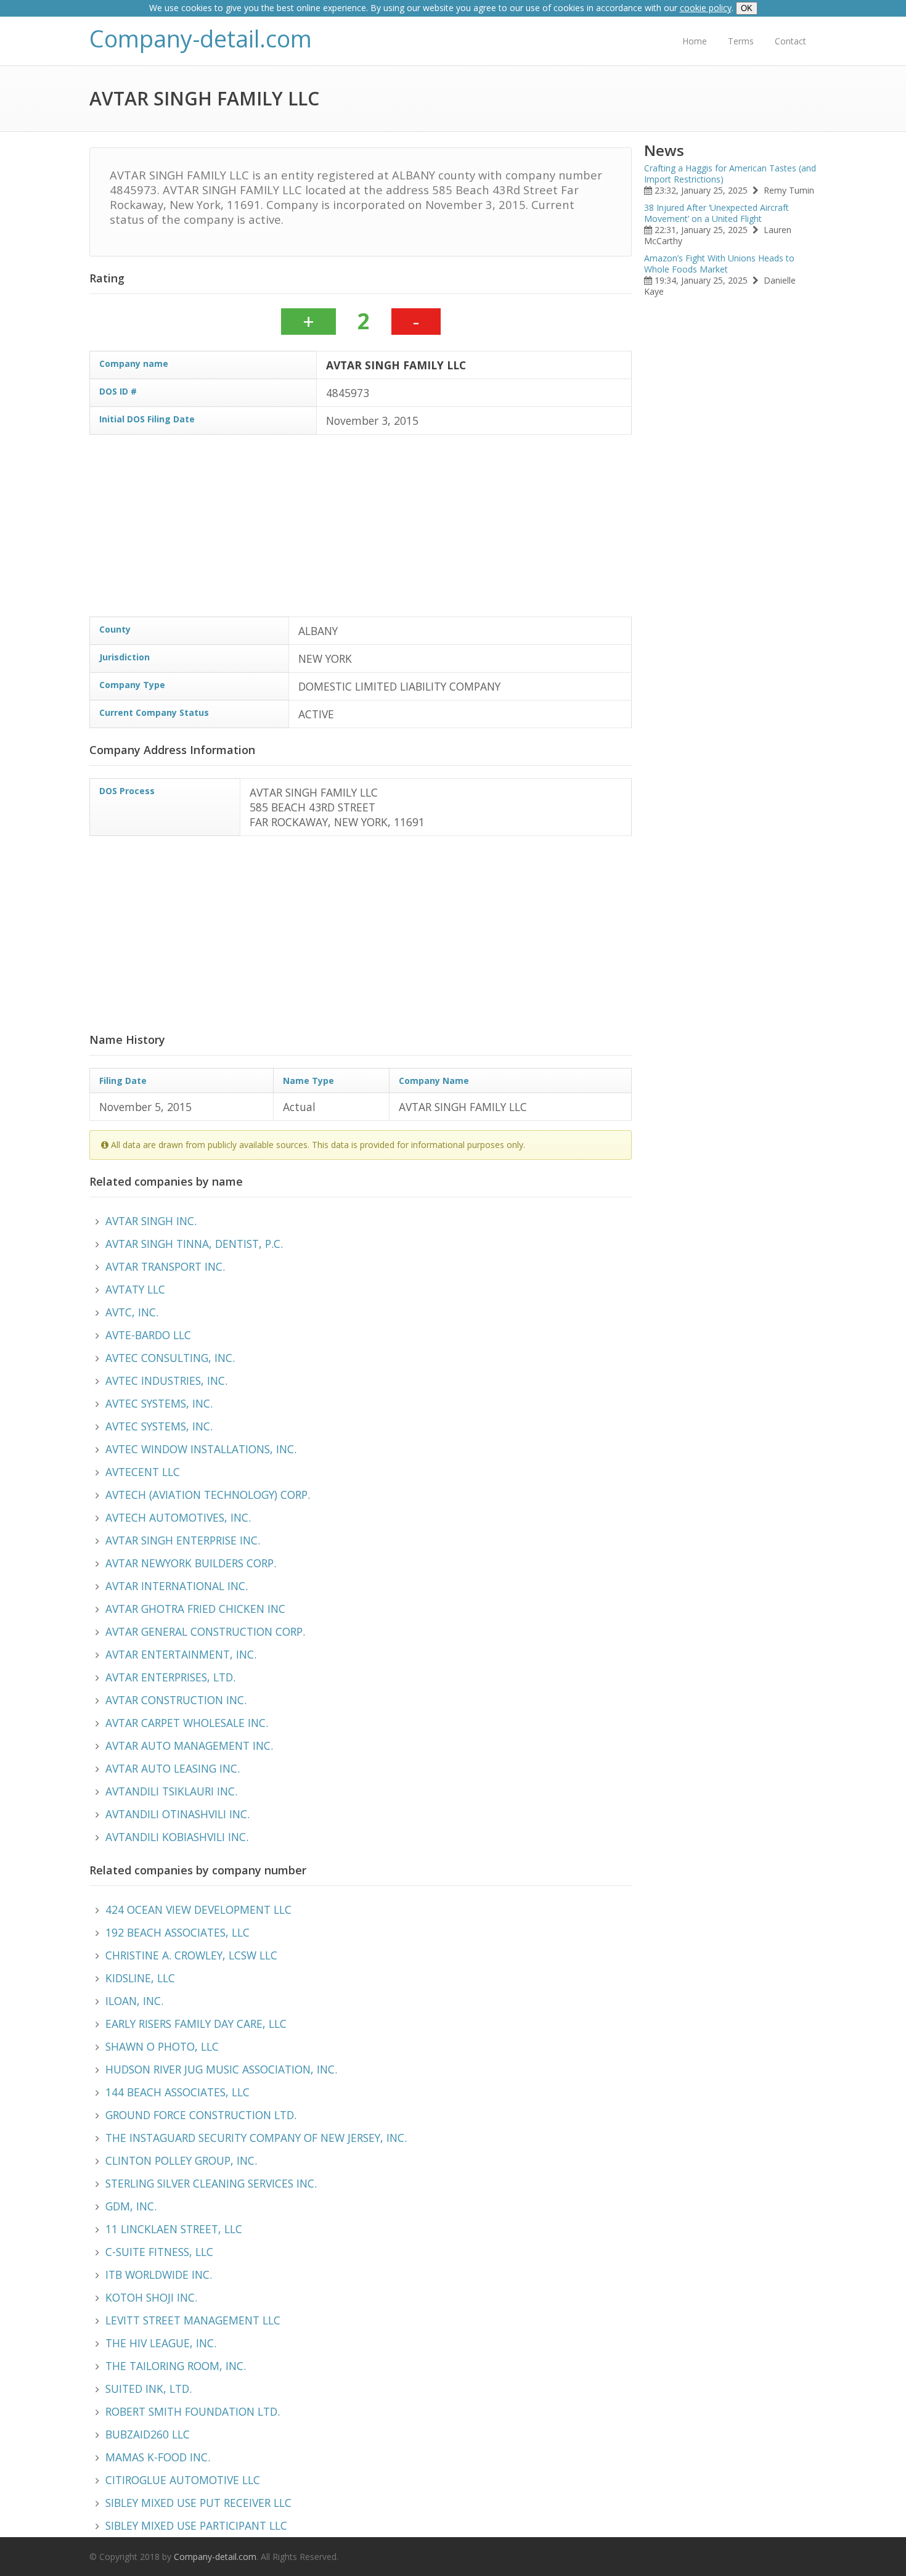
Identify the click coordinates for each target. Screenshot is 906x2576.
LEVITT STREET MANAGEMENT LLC (193, 2320)
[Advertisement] (361, 530)
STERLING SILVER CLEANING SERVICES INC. (211, 2183)
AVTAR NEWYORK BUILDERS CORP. (191, 1563)
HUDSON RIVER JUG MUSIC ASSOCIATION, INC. (221, 2069)
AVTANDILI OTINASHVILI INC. (178, 1814)
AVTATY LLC (135, 1289)
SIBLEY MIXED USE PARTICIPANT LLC (196, 2525)
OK (747, 8)
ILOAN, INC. (134, 2001)
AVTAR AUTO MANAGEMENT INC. (189, 1745)
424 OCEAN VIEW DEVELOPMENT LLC (198, 1909)
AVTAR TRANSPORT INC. (165, 1266)
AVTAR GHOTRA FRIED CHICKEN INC (195, 1609)
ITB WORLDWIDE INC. (159, 2275)
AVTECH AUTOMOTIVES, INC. (178, 1517)
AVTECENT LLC (143, 1472)
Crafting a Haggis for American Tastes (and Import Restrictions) (730, 174)
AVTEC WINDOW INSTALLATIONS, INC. (201, 1449)
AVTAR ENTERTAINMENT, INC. (181, 1654)
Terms (741, 41)
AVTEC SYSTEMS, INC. (159, 1403)
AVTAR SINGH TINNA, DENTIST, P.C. (194, 1244)
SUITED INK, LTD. (149, 2389)
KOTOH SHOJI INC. (151, 2297)
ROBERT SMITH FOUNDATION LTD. (193, 2411)
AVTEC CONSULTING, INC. (170, 1358)
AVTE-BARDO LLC (148, 1335)
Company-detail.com (201, 39)
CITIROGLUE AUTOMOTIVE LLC (183, 2480)
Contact (790, 41)
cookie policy (706, 8)
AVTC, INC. (132, 1312)
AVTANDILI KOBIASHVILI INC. (177, 1837)
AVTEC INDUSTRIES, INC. (166, 1380)
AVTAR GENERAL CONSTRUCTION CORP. (205, 1631)
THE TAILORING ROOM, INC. (176, 2366)
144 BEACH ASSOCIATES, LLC (178, 2092)
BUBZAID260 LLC (148, 2434)
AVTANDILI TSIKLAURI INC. (171, 1791)
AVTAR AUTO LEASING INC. (173, 1768)
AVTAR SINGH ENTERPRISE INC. (183, 1540)
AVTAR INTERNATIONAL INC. (177, 1586)
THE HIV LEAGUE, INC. (161, 2343)
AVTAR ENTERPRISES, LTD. (170, 1677)
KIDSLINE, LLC (140, 1978)
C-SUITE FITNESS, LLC (159, 2252)
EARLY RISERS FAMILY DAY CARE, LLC (196, 2024)
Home (695, 41)
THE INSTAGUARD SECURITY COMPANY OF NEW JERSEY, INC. (256, 2138)
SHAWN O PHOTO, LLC (162, 2046)
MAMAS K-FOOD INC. (158, 2457)
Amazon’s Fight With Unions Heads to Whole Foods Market (719, 264)
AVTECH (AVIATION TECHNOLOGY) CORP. (208, 1495)
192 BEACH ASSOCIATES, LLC (178, 1932)
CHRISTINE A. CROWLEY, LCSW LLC (191, 1955)
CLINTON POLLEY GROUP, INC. (181, 2160)
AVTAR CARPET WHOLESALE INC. (187, 1723)
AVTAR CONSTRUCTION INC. (176, 1700)
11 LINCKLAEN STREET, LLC (174, 2229)
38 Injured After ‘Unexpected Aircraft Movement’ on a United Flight (716, 213)
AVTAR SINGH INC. (151, 1221)
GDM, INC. (131, 2206)
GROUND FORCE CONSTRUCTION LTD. (201, 2115)
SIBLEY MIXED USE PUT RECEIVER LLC (198, 2503)
